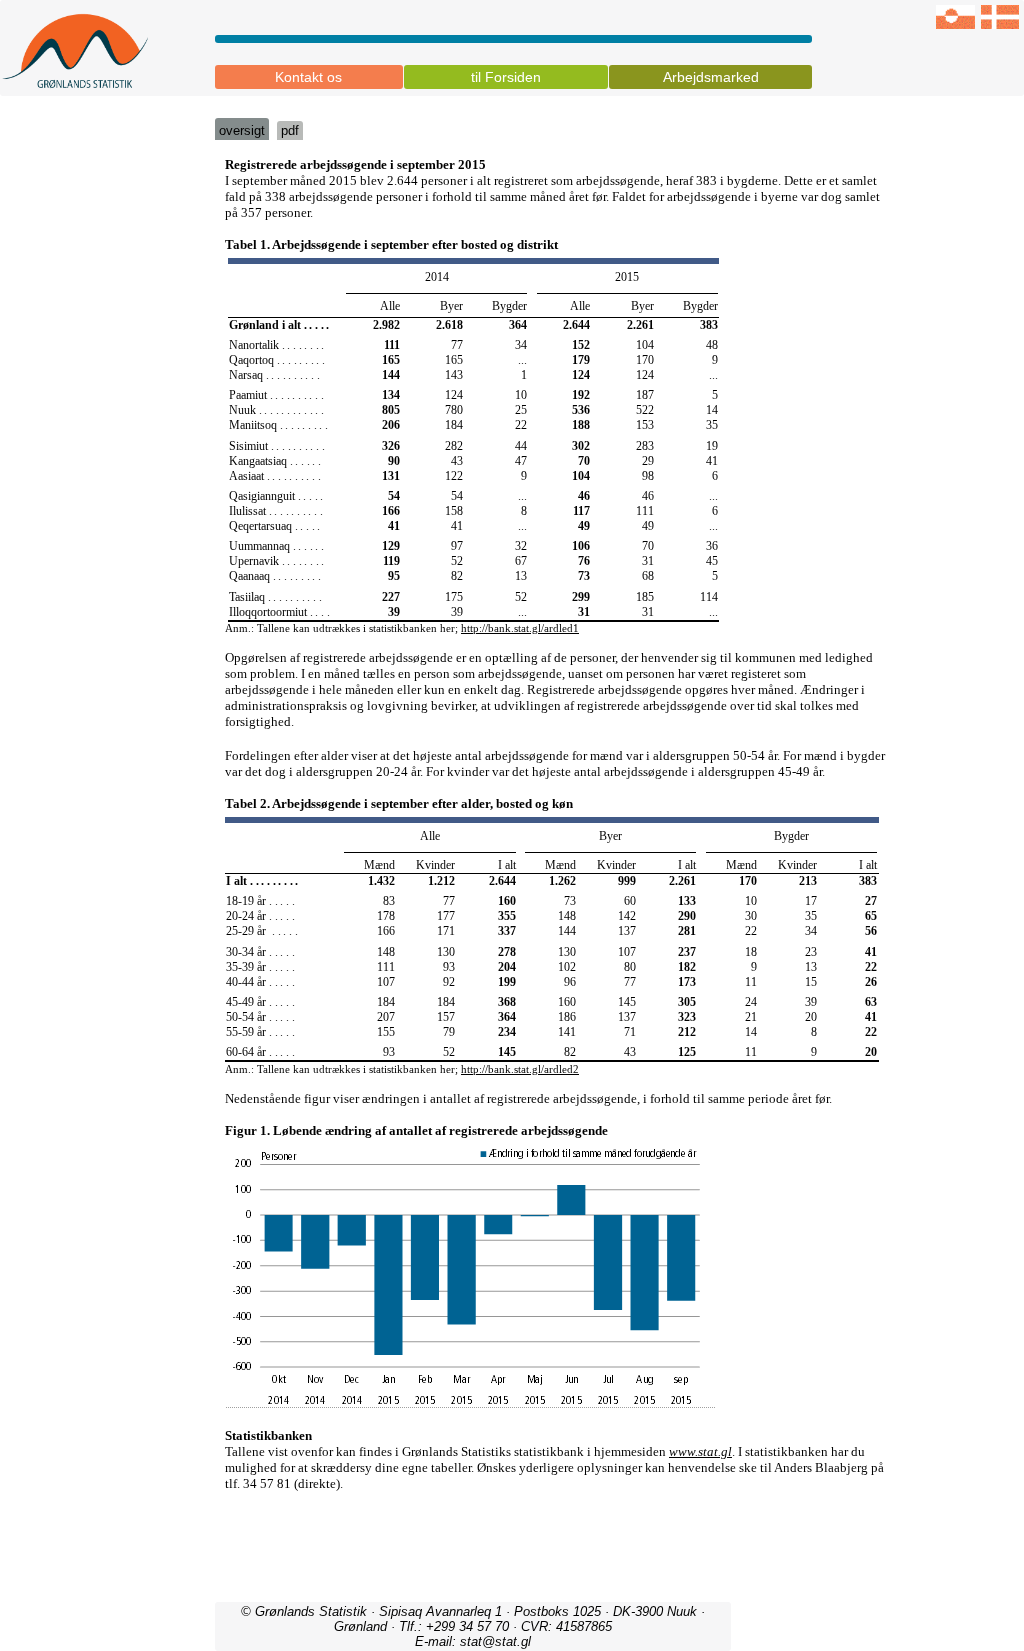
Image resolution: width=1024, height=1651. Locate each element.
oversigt (242, 130)
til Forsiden (506, 77)
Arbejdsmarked (711, 77)
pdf (290, 130)
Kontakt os (308, 77)
